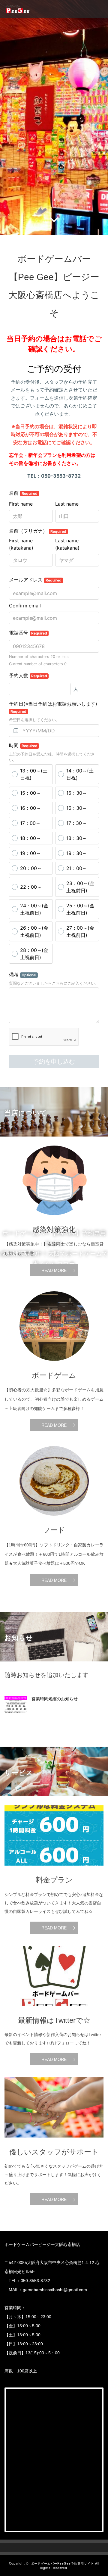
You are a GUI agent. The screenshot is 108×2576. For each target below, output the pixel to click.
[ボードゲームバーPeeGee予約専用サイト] (18, 9)
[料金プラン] (54, 1870)
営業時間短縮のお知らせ (55, 1699)
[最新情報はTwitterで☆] (54, 2010)
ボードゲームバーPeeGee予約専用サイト (62, 2563)
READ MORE (54, 1270)
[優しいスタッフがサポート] (54, 2142)
